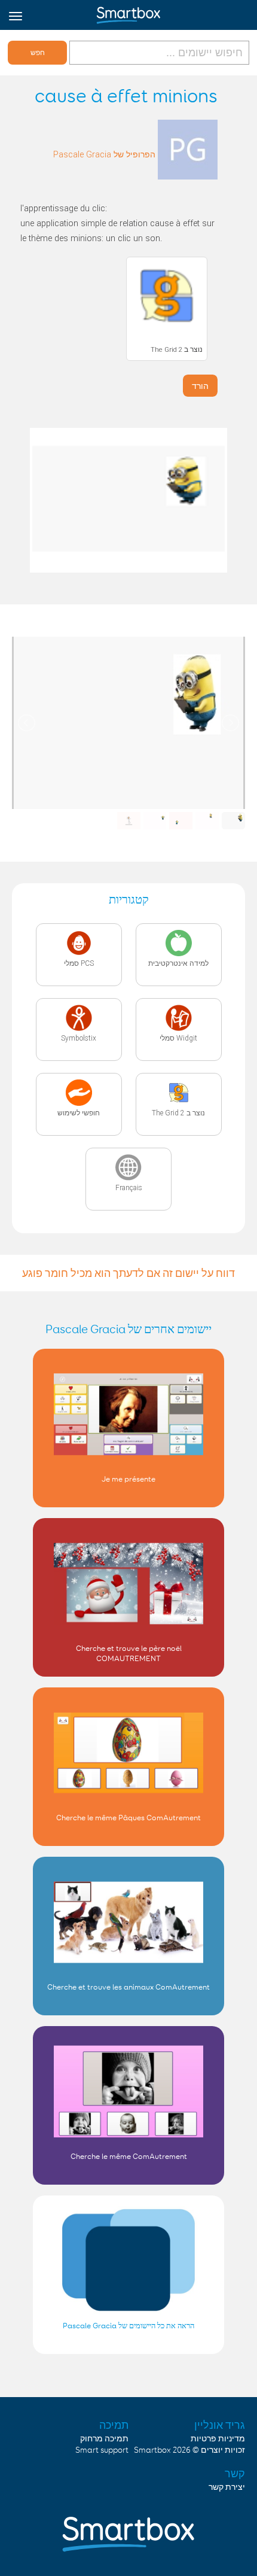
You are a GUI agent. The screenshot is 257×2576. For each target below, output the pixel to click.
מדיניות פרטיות (218, 2439)
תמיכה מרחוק (104, 2439)
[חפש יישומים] (158, 52)
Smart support (102, 2450)
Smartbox (152, 2450)
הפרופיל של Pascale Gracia (104, 155)
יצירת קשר (227, 2487)
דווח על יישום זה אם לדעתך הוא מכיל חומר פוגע (128, 1273)
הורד (200, 386)
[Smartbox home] (128, 13)
